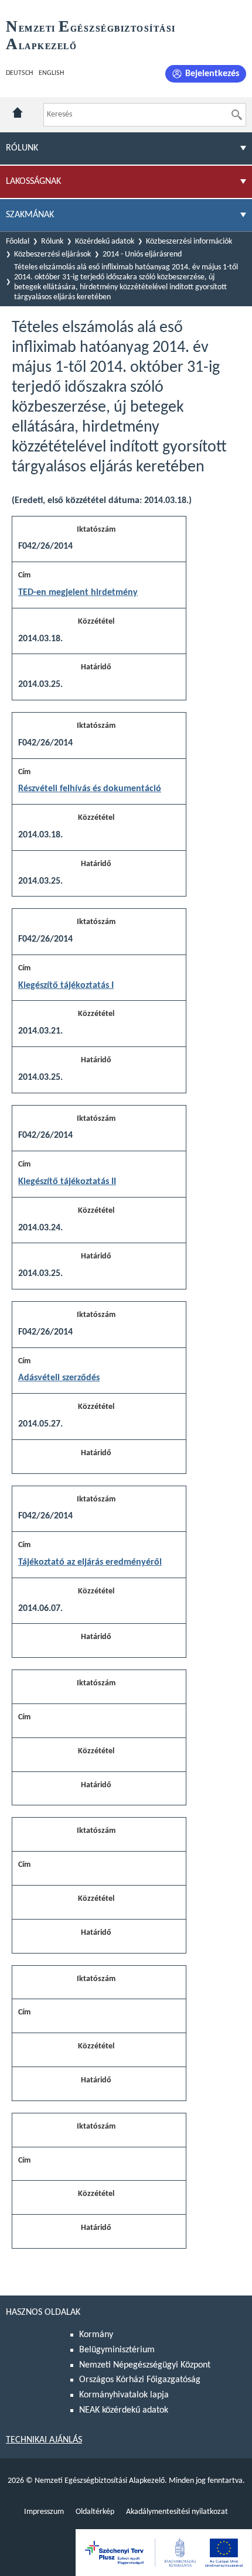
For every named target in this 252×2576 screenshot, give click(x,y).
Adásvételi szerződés (59, 1378)
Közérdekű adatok (105, 242)
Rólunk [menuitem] (22, 148)
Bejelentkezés (212, 74)
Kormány (96, 2335)
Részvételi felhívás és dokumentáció (90, 789)
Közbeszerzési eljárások (52, 254)
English (51, 73)
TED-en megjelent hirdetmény (78, 593)
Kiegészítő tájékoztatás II (67, 1182)
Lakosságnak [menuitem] (33, 182)
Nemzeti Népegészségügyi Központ (145, 2365)
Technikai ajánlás (44, 2440)
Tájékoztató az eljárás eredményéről (90, 1562)
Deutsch (19, 73)
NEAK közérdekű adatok (124, 2410)
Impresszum (44, 2512)
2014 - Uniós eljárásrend (142, 254)
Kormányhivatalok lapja (124, 2395)
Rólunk (52, 242)
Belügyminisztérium (117, 2350)
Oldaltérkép (95, 2512)
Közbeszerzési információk (189, 242)
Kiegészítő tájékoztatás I (66, 986)
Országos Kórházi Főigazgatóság (140, 2380)
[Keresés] (237, 115)
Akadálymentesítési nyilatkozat (177, 2512)
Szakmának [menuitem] (30, 215)
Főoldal (18, 242)
